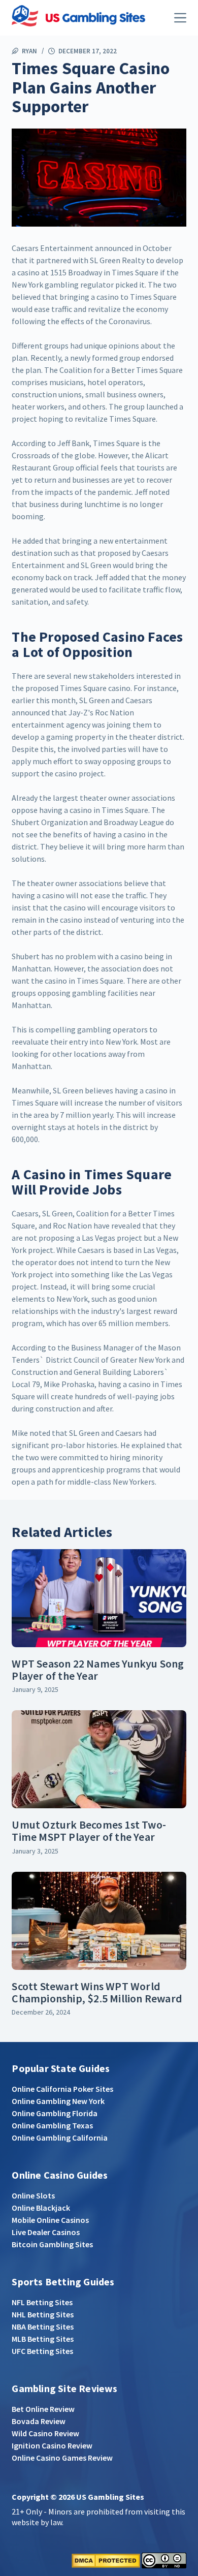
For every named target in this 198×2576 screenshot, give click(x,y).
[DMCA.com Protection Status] (106, 2560)
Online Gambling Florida (55, 2113)
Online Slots (33, 2195)
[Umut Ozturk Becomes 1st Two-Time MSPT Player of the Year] (99, 1759)
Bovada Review (39, 2421)
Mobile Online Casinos (50, 2220)
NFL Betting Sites (42, 2302)
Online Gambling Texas (52, 2125)
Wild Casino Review (45, 2433)
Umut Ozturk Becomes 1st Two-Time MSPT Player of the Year (89, 1831)
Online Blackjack (41, 2208)
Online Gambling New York (58, 2101)
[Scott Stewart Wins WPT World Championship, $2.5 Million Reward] (99, 1921)
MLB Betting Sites (43, 2339)
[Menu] (180, 18)
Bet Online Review (43, 2409)
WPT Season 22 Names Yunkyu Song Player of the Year (98, 1670)
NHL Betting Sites (43, 2314)
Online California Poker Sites (62, 2089)
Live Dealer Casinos (46, 2232)
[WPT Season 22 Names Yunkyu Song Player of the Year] (99, 1598)
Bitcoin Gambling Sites (52, 2244)
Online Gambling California (60, 2138)
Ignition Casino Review (52, 2445)
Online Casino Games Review (62, 2458)
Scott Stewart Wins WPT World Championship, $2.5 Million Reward (97, 1992)
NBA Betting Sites (43, 2327)
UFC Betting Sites (42, 2351)
